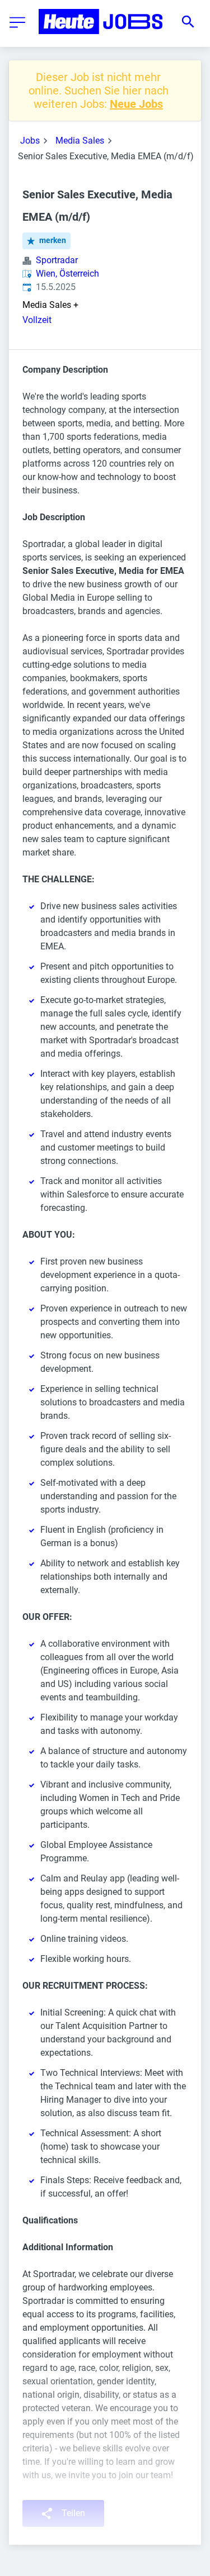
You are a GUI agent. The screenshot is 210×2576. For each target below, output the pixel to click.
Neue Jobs (136, 104)
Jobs (30, 141)
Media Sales (80, 141)
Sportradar (57, 260)
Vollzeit (37, 320)
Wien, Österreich (67, 274)
